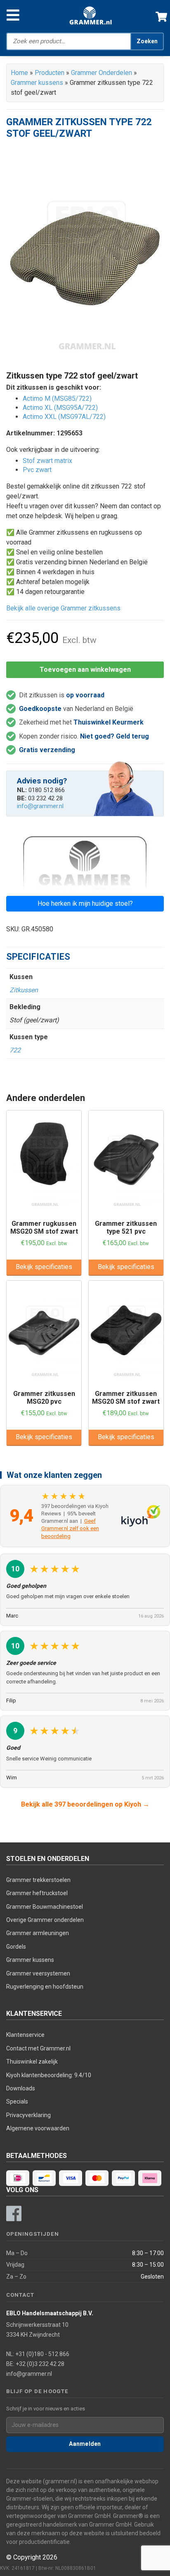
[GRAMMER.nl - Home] (91, 15)
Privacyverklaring (28, 2115)
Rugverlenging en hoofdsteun (45, 1987)
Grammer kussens (37, 83)
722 (15, 1050)
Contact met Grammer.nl (38, 2048)
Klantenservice (25, 2035)
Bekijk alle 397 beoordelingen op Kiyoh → (85, 1804)
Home (19, 73)
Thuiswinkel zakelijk (32, 2062)
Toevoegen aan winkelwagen (85, 670)
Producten (50, 73)
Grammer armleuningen (38, 1933)
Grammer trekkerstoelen (38, 1880)
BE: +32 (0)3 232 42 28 (35, 2364)
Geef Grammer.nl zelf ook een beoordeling (70, 1528)
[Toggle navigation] (13, 15)
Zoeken (147, 41)
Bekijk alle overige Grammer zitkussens (63, 608)
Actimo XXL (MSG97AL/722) (64, 417)
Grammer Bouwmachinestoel (45, 1907)
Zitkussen (24, 990)
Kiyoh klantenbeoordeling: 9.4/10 (49, 2075)
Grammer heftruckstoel (37, 1893)
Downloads (21, 2088)
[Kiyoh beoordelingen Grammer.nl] (141, 1516)
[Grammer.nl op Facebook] (14, 2214)
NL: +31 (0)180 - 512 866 (38, 2354)
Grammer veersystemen (38, 1973)
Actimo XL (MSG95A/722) (60, 408)
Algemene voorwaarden (38, 2128)
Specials (17, 2101)
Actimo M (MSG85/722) (57, 399)
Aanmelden (85, 2444)
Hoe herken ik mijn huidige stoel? (85, 903)
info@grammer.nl (40, 806)
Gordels (16, 1947)
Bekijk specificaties (44, 1267)
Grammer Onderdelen (102, 73)
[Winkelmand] (158, 15)
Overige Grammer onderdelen (45, 1920)
